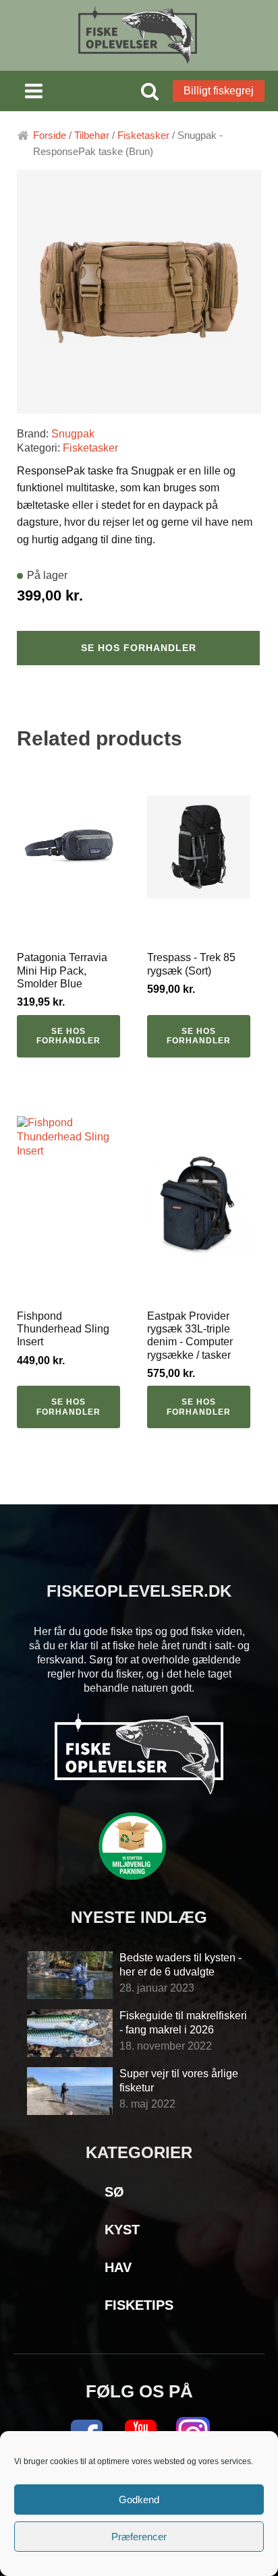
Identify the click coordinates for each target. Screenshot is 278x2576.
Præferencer (139, 2537)
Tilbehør (92, 135)
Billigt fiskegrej (219, 91)
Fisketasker (143, 135)
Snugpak (73, 434)
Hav (118, 2267)
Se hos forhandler (139, 648)
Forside (50, 135)
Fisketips (139, 2305)
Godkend (139, 2500)
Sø (114, 2192)
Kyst (122, 2230)
